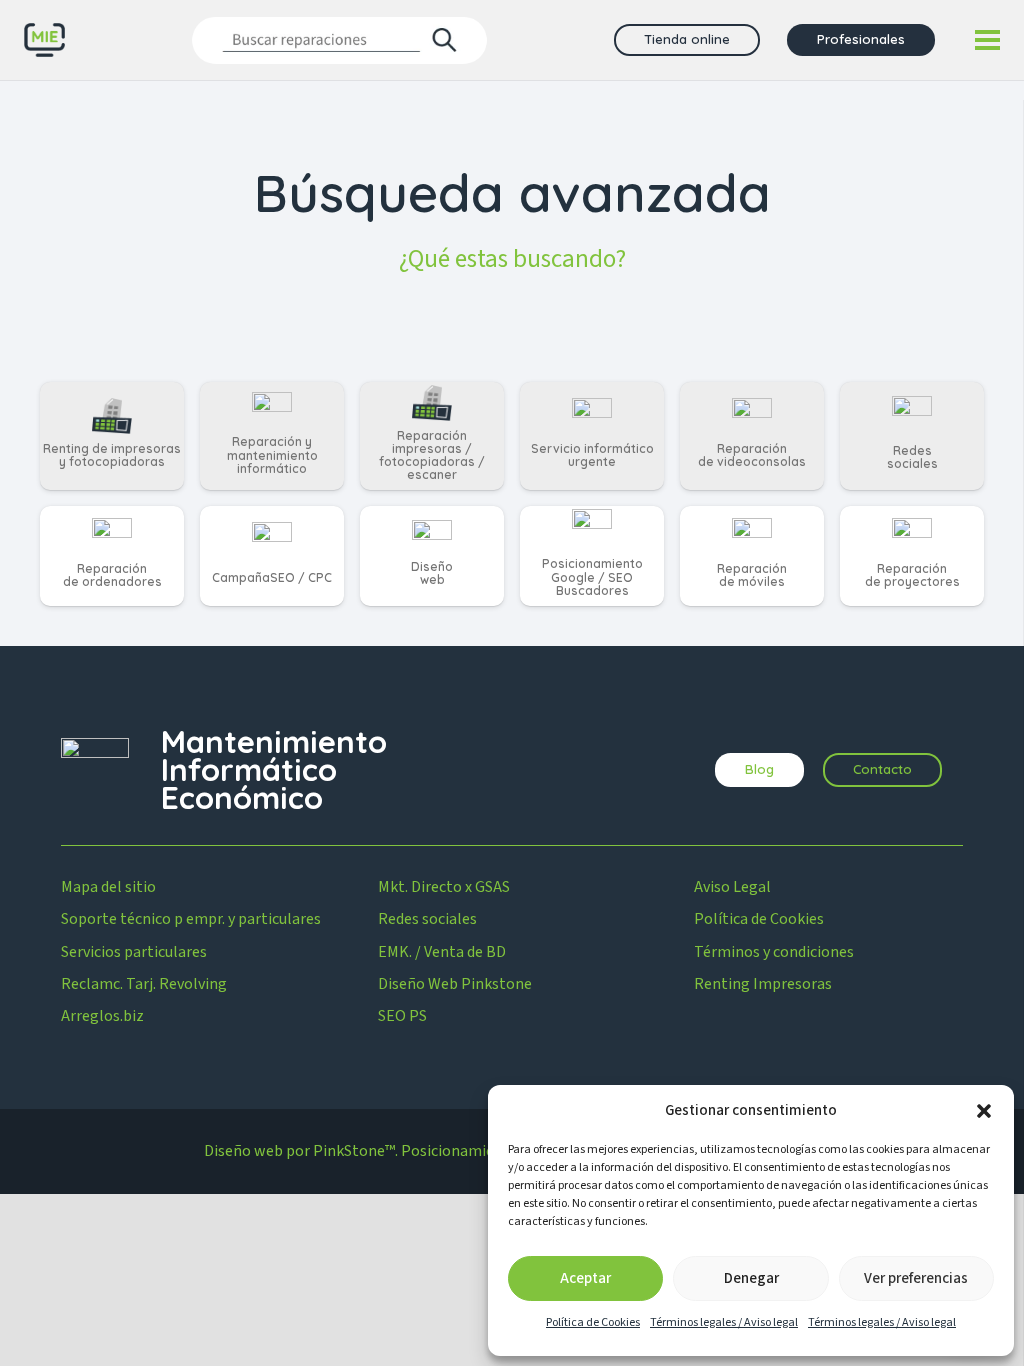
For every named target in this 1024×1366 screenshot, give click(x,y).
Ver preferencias (916, 1278)
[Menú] (987, 40)
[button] (984, 1111)
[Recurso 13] (44, 40)
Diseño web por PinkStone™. (301, 1151)
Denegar (751, 1278)
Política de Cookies (593, 1322)
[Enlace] (112, 436)
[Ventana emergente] (339, 39)
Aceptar (585, 1278)
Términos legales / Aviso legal (724, 1322)
